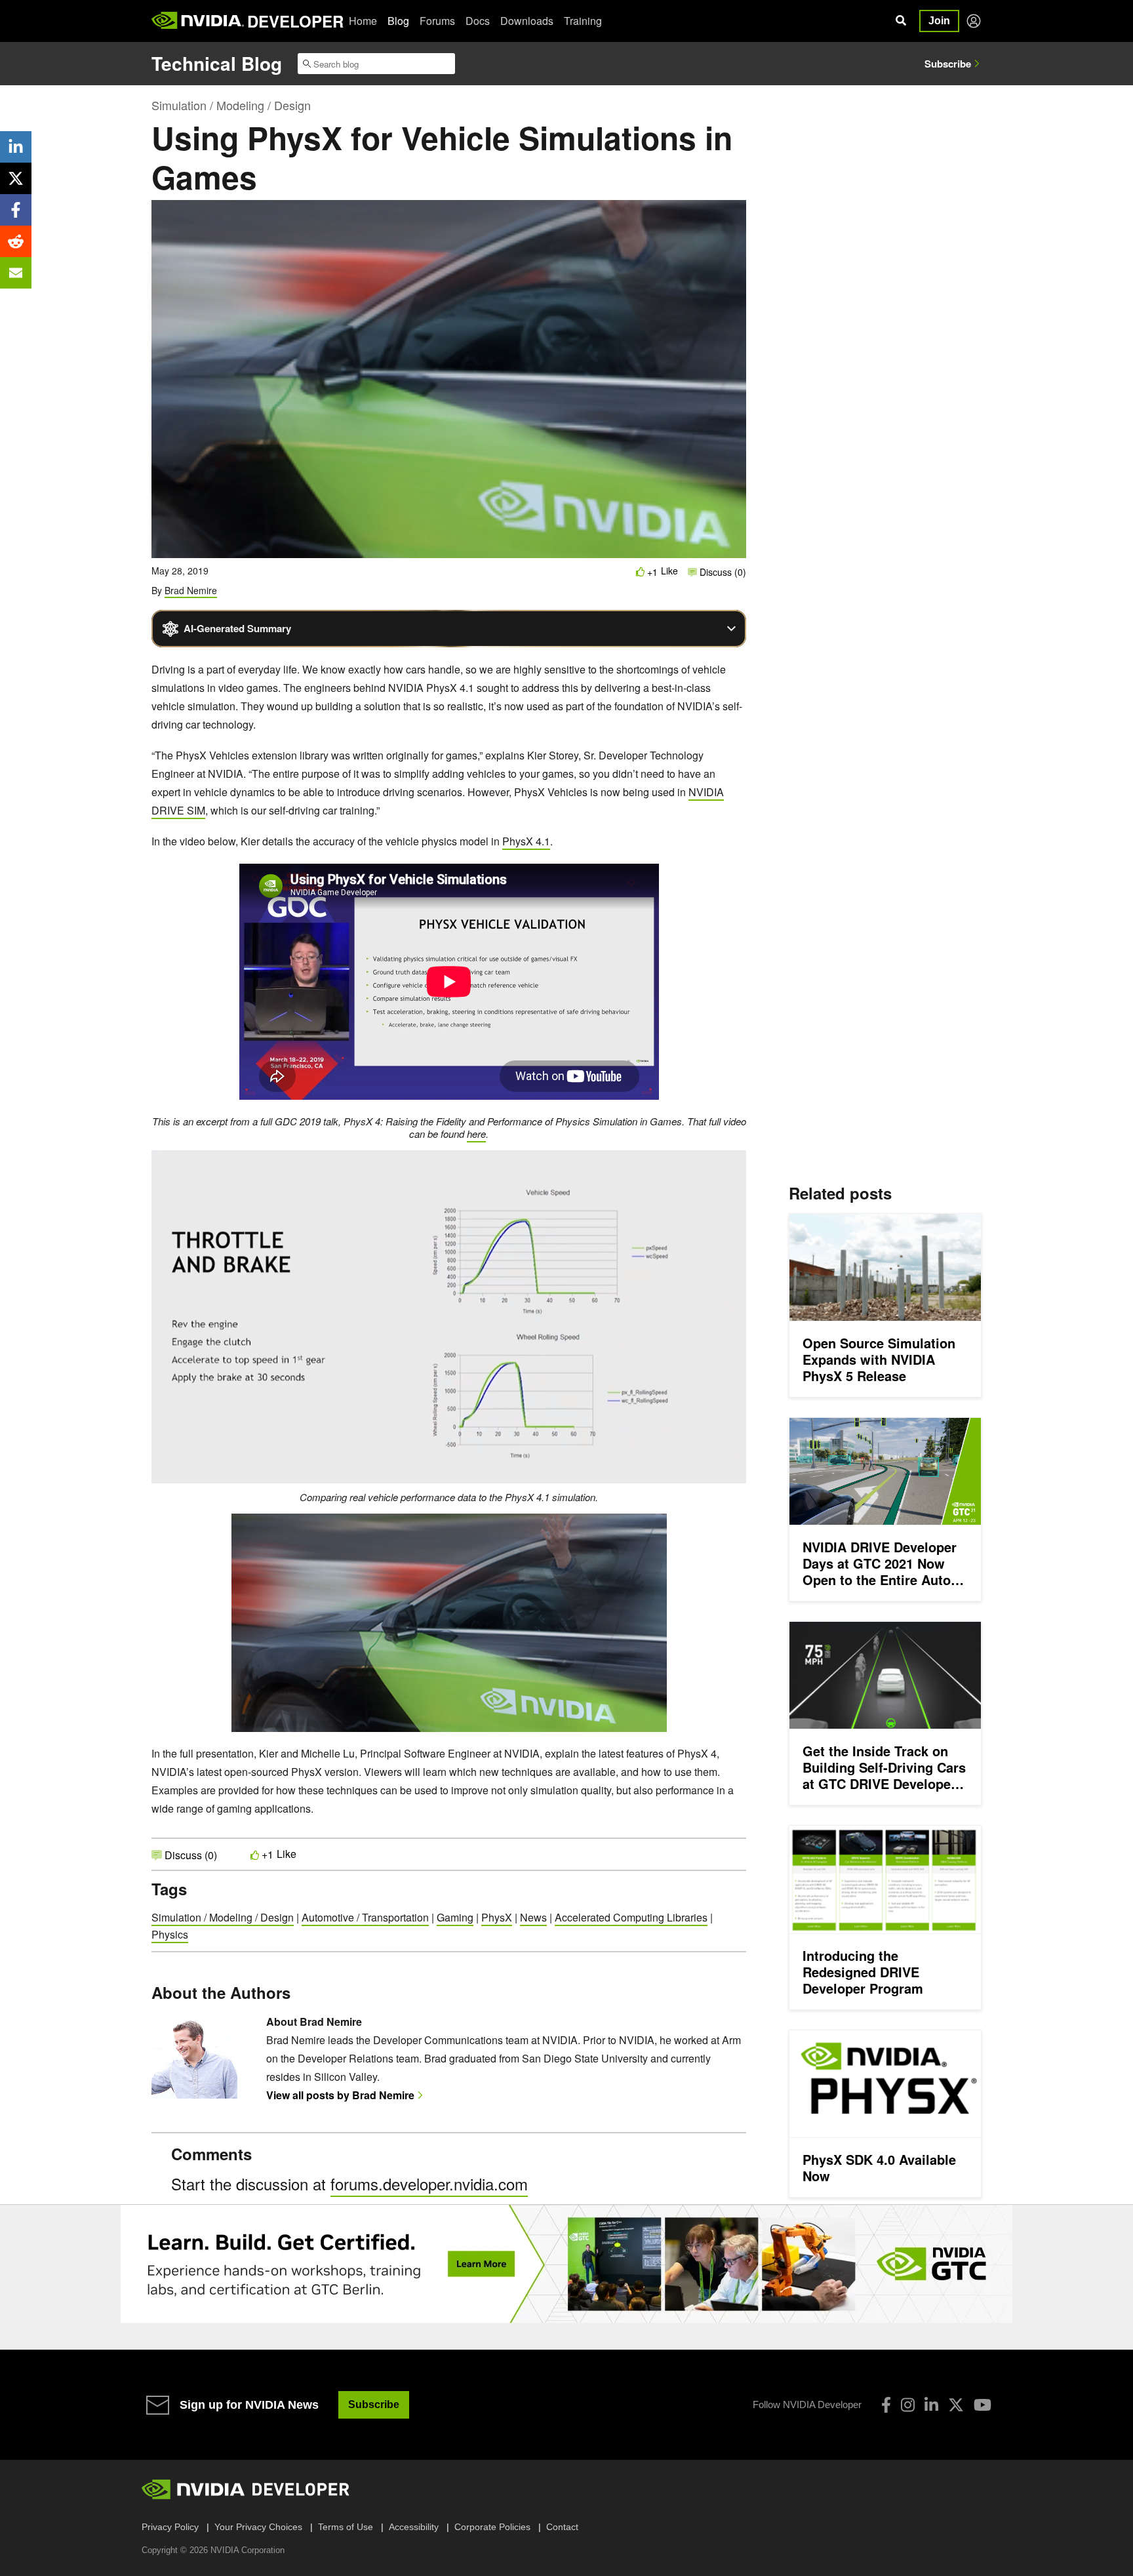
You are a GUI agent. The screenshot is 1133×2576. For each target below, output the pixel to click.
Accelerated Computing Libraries (631, 1917)
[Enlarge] (729, 1167)
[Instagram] (908, 2405)
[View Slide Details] (566, 2264)
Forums (437, 21)
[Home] (198, 21)
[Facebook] (886, 2405)
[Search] (901, 21)
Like (669, 571)
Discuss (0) (722, 572)
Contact (562, 2527)
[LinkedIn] (931, 2405)
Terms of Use (346, 2527)
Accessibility (414, 2527)
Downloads (527, 21)
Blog (398, 21)
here (476, 1134)
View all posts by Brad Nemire (340, 2095)
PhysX (497, 1917)
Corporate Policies (492, 2527)
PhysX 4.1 (526, 841)
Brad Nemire (191, 590)
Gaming (455, 1917)
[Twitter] (956, 2405)
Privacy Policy (170, 2527)
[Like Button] (641, 572)
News (533, 1917)
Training (583, 21)
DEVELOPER (295, 21)
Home (363, 21)
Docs (478, 21)
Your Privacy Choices (258, 2527)
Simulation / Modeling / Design (231, 105)
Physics (170, 1934)
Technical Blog (217, 63)
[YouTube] (983, 2405)
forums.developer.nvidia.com (429, 2184)
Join (939, 21)
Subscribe (948, 64)
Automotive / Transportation (365, 1917)
